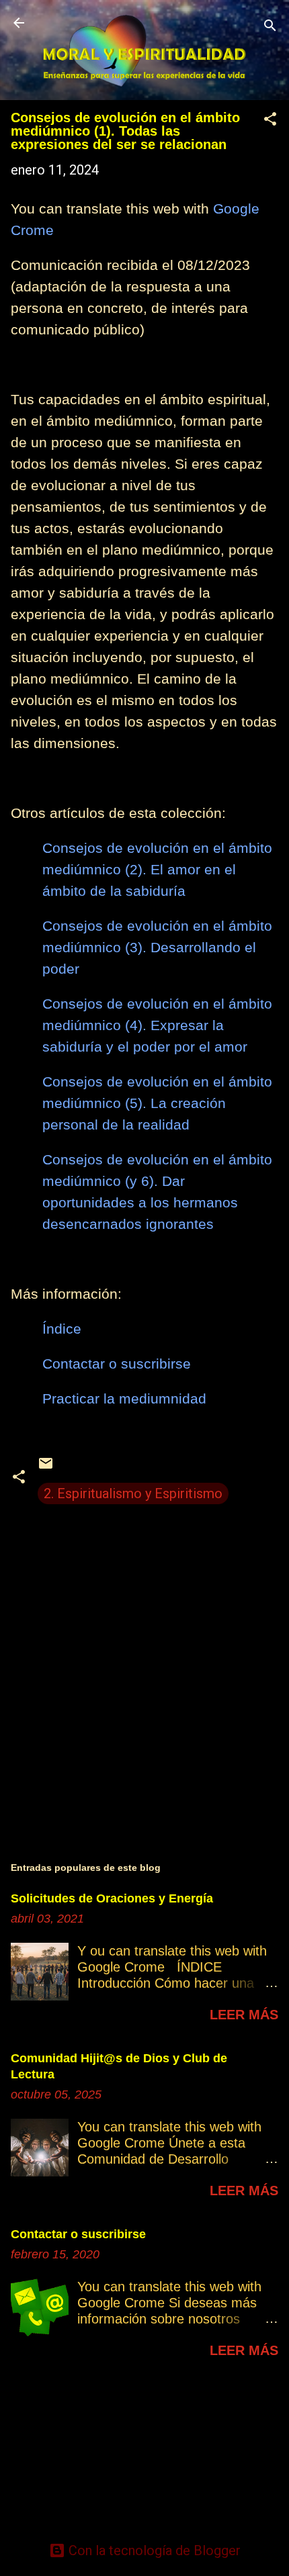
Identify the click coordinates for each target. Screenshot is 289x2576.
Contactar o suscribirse (78, 2234)
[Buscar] (270, 27)
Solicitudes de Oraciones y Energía (112, 1898)
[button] (270, 121)
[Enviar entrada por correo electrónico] (46, 1467)
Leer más (244, 2015)
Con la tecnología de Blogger (153, 2550)
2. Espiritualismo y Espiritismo (133, 1493)
